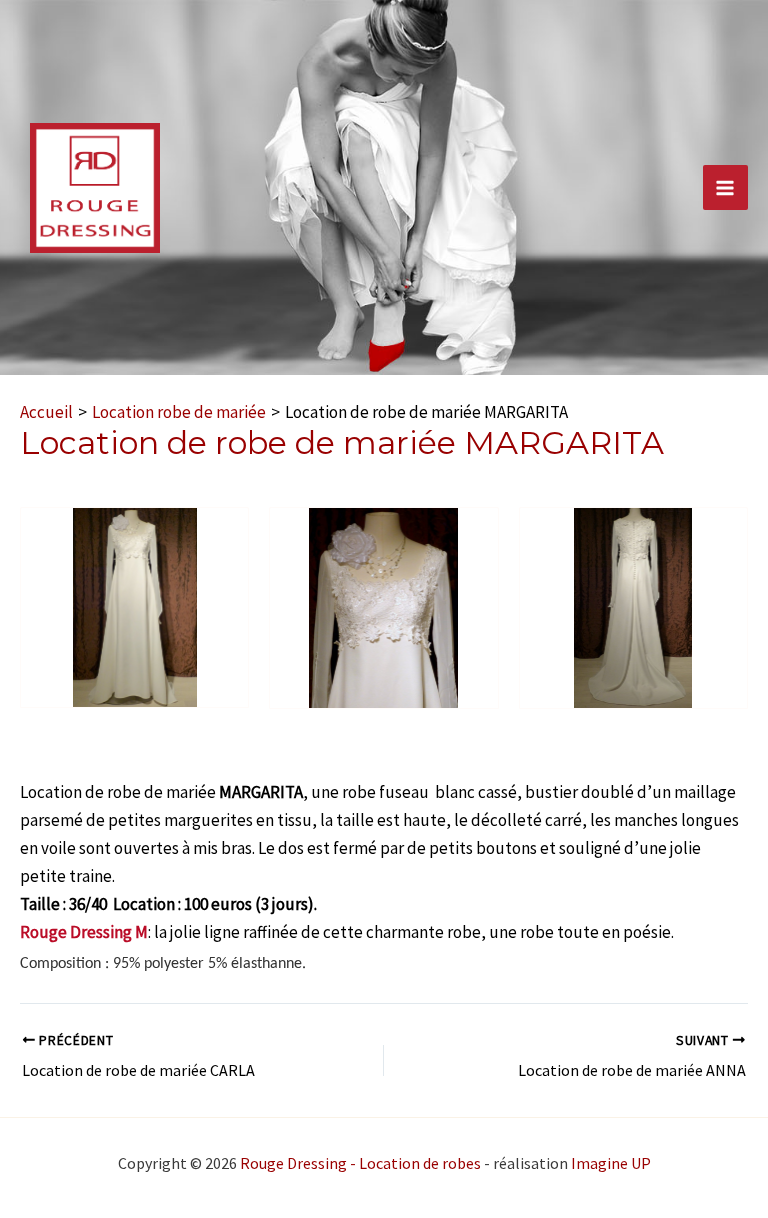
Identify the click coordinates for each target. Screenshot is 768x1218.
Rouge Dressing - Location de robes (360, 1163)
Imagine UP (611, 1163)
